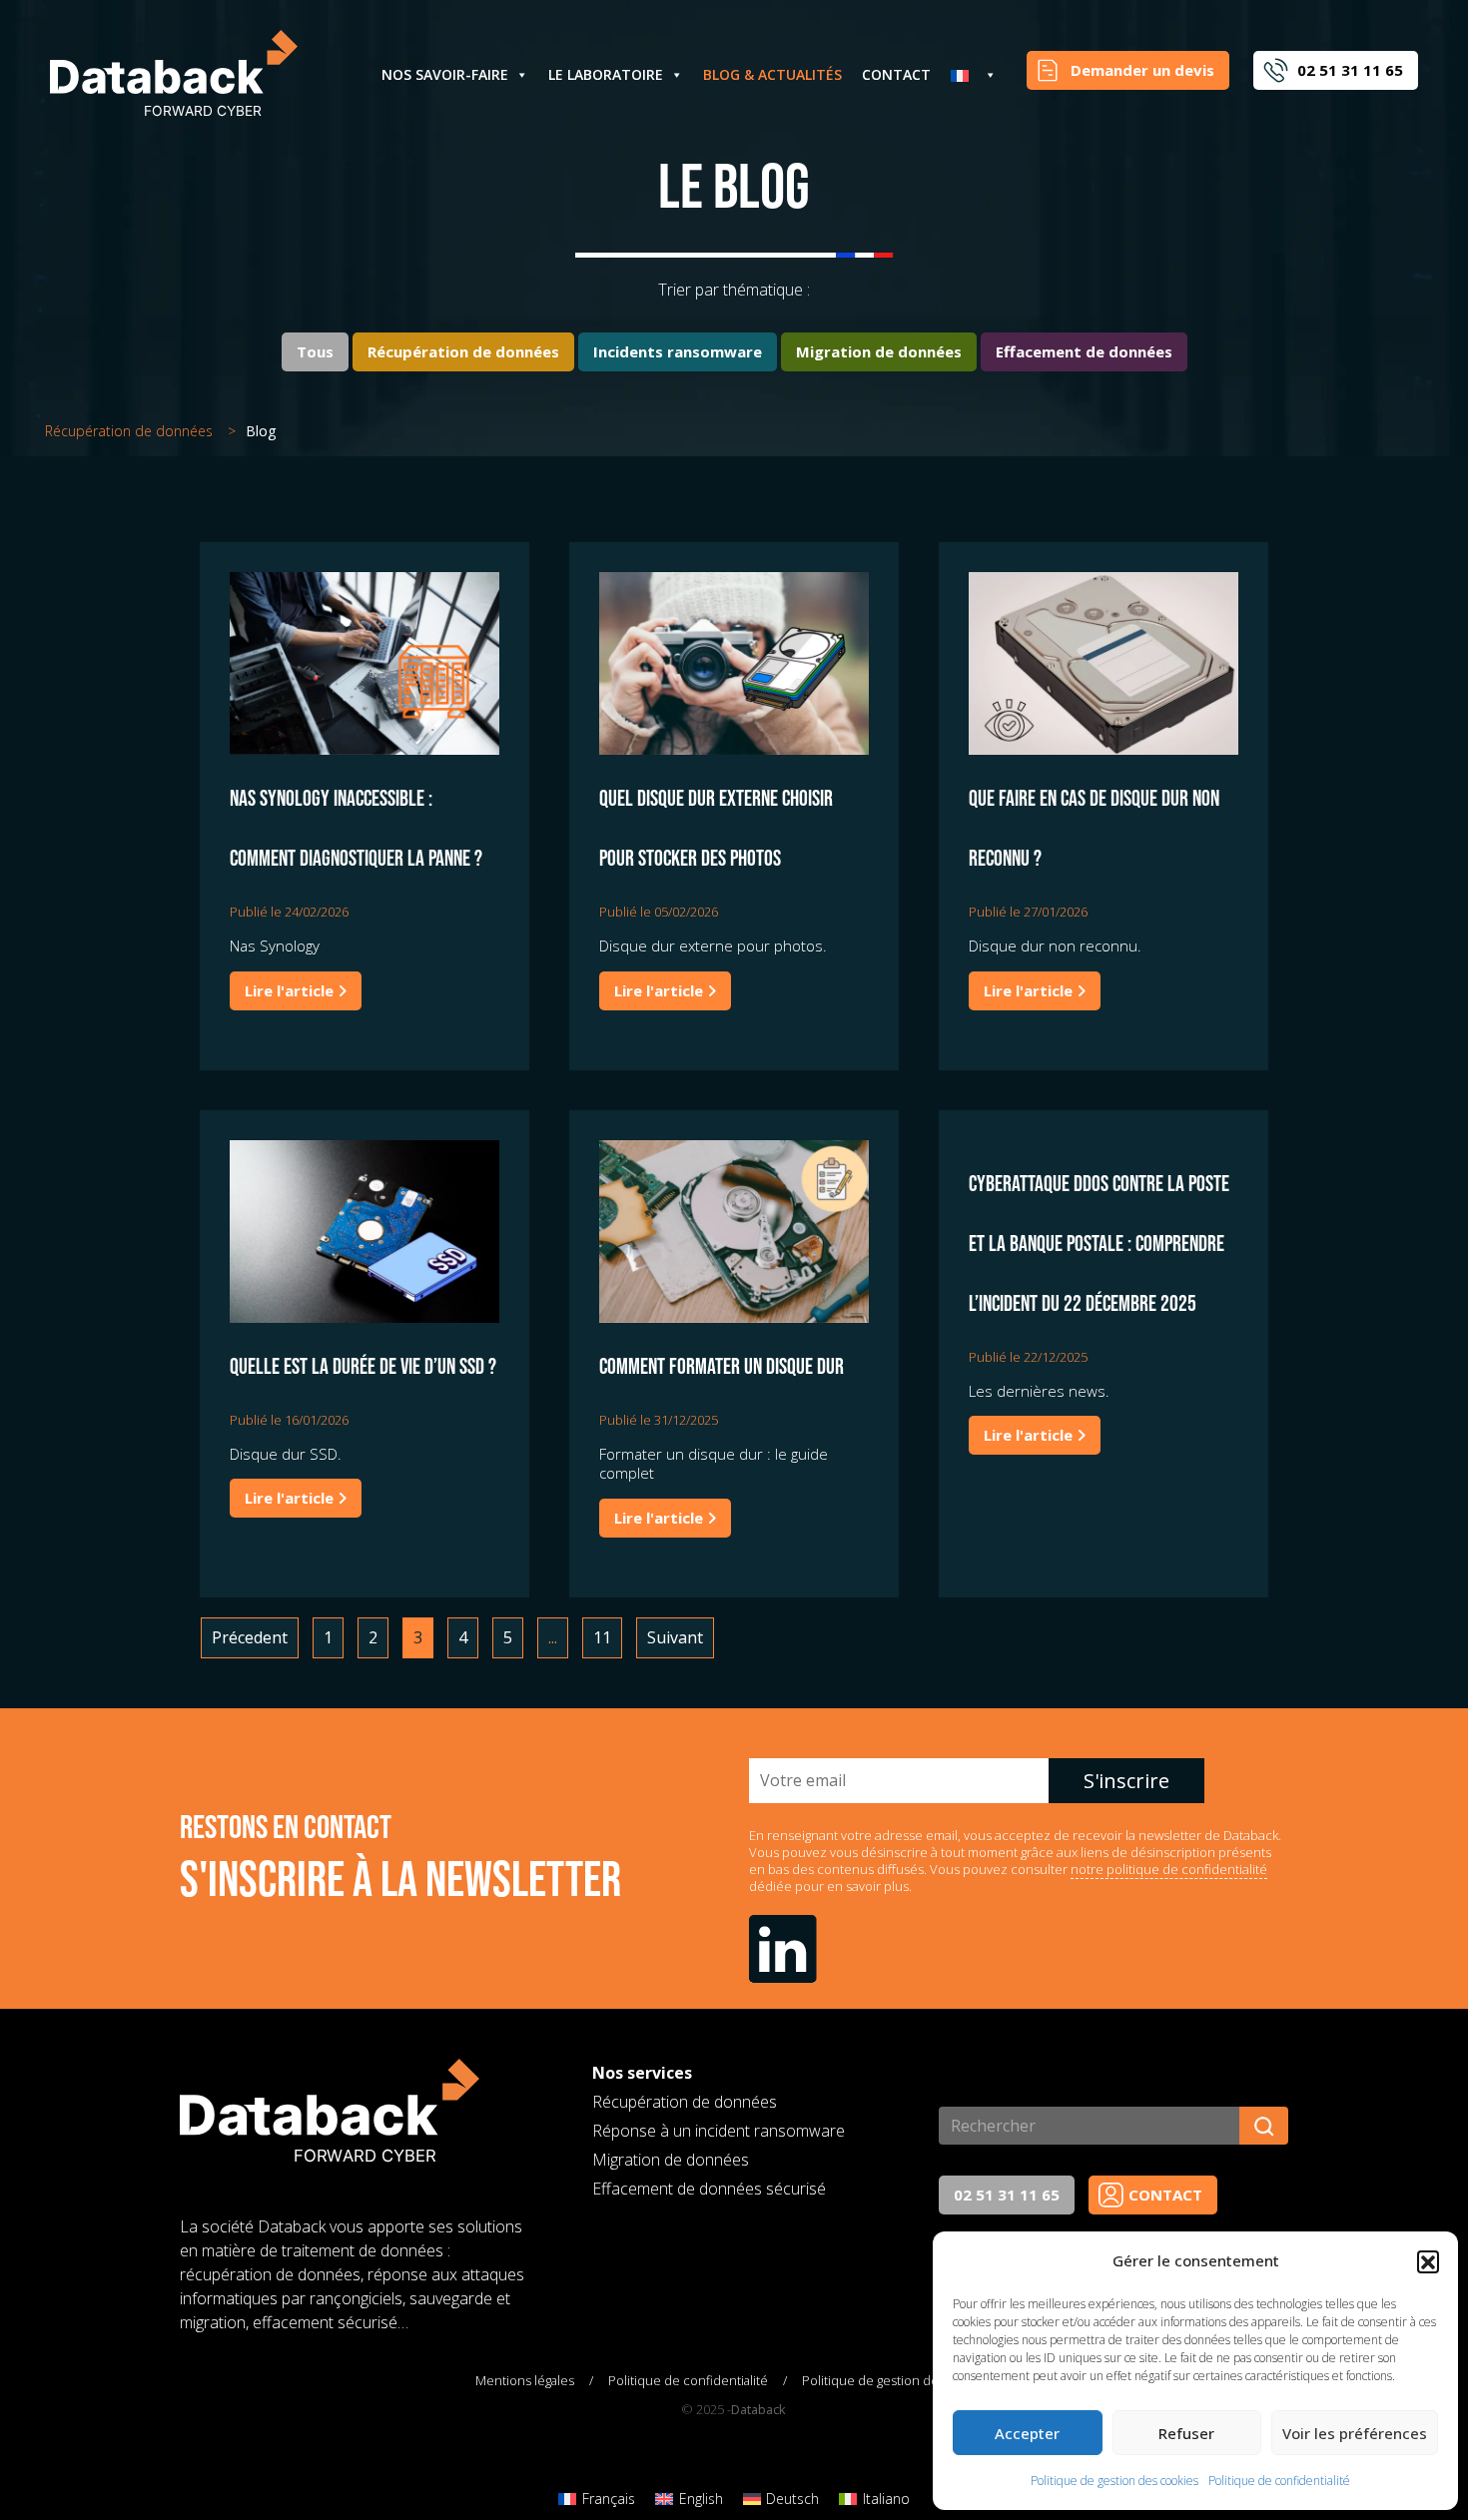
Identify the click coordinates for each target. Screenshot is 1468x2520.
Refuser (1186, 2433)
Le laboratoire (606, 74)
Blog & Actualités (772, 74)
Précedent (250, 1637)
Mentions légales (525, 2380)
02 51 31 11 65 (1007, 2195)
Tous (315, 351)
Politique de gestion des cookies (1114, 2481)
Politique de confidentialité (1279, 2481)
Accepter (1027, 2433)
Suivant (675, 1637)
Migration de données (879, 351)
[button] (1428, 2261)
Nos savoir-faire (445, 74)
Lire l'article (291, 990)
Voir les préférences (1355, 2433)
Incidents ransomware (678, 351)
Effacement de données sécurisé (709, 2189)
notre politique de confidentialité (1169, 1869)
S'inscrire (1126, 1781)
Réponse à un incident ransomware (719, 2131)
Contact (896, 74)
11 (602, 1637)
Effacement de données (1084, 351)
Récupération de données (463, 351)
